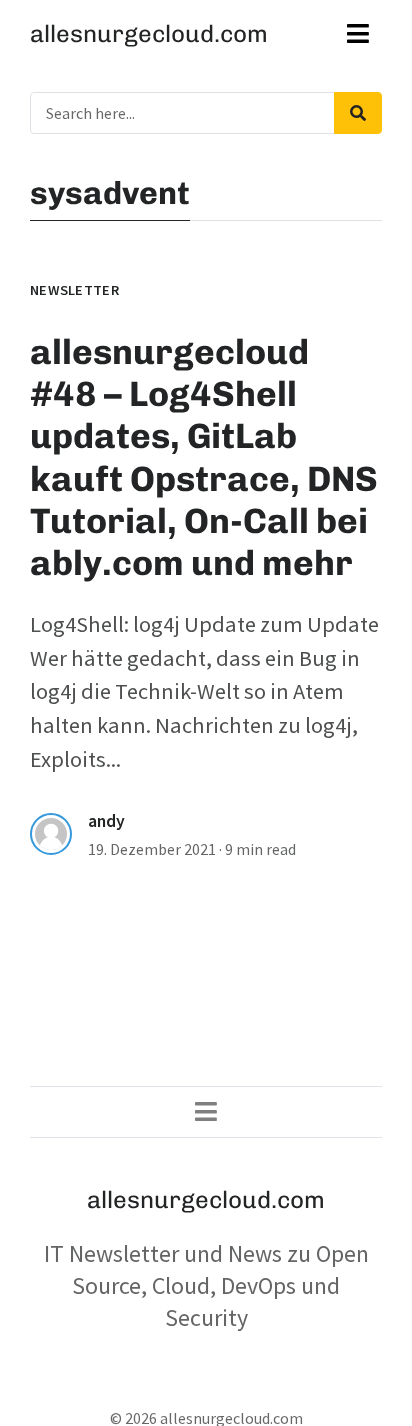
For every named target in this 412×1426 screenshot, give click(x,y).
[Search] (358, 113)
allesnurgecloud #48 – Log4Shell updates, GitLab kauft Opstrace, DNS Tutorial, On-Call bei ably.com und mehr (204, 457)
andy (106, 821)
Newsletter (74, 290)
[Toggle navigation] (358, 34)
